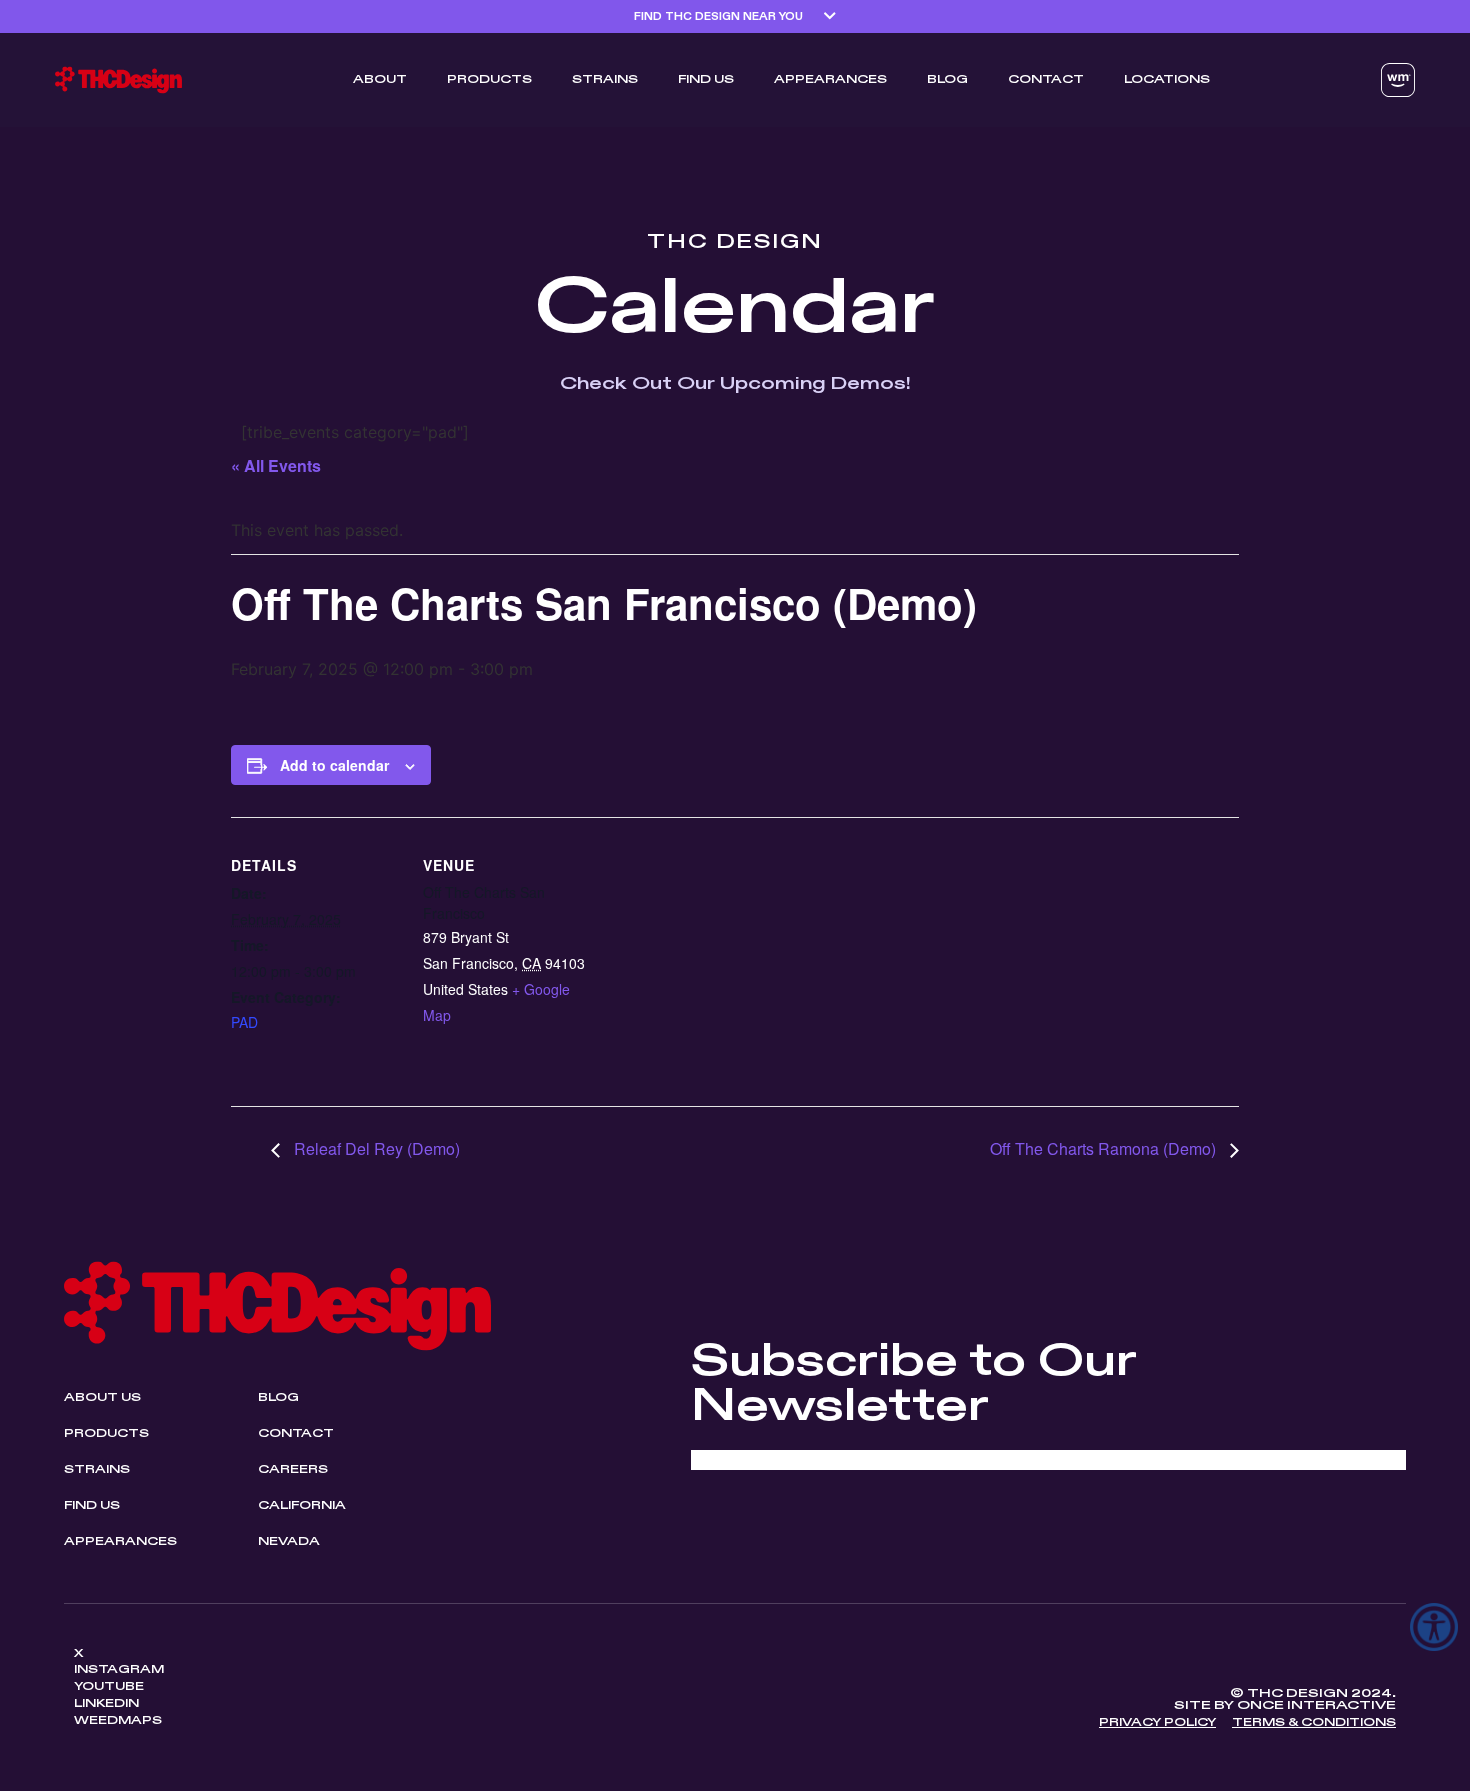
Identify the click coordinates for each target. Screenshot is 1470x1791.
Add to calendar (334, 765)
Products (489, 80)
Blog (947, 80)
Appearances (830, 80)
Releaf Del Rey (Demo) (375, 1148)
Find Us (706, 80)
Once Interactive (1316, 1705)
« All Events (276, 465)
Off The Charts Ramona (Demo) (1105, 1148)
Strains (605, 80)
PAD (244, 1022)
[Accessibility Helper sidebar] (1434, 1627)
